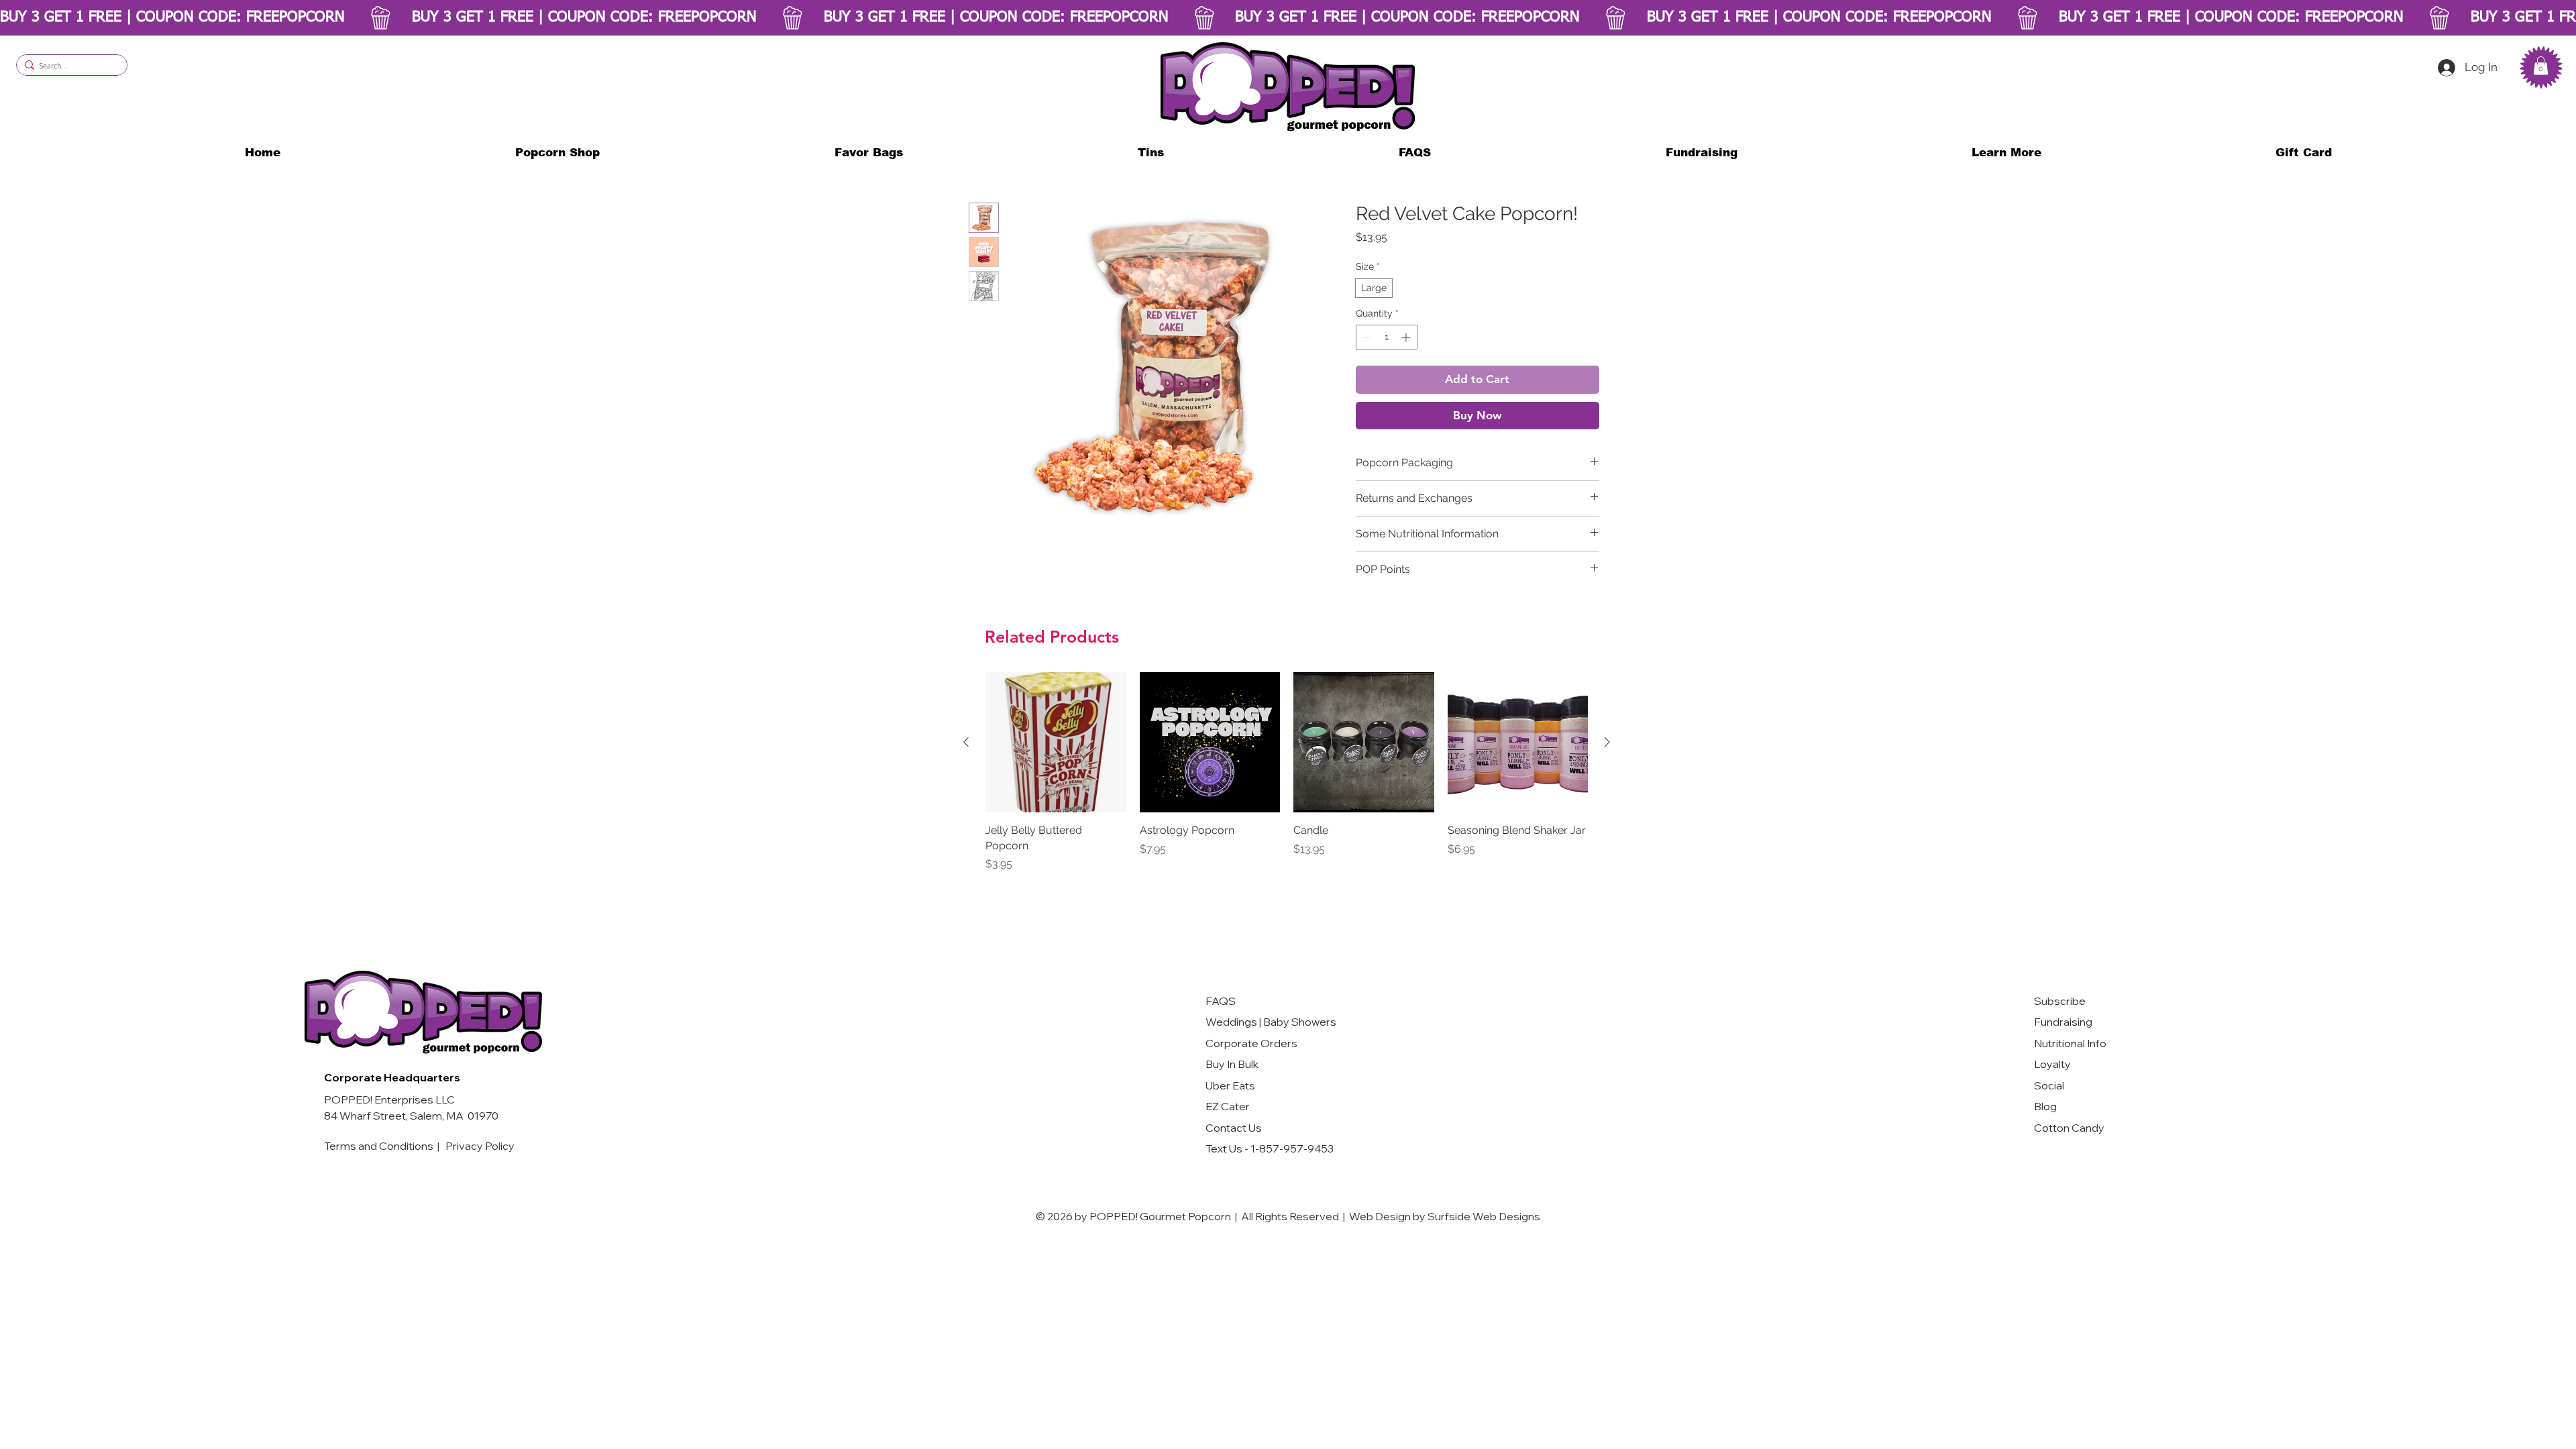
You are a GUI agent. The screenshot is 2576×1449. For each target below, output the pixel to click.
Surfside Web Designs (1484, 1216)
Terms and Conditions (380, 1146)
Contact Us (1234, 1128)
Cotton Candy (2070, 1128)
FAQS (1221, 1001)
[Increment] (1407, 337)
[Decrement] (1366, 337)
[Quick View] (1056, 743)
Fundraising (2063, 1022)
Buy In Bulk (1232, 1064)
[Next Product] (1607, 742)
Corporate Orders (1251, 1043)
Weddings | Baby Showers (1271, 1022)
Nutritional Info (2070, 1043)
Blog (2045, 1106)
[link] (2541, 65)
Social (2049, 1085)
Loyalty (2052, 1064)
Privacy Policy (480, 1146)
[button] (2006, 153)
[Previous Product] (966, 742)
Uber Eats (1230, 1085)
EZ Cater (1228, 1106)
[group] (1287, 772)
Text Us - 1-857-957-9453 (1270, 1148)
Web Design (1380, 1216)
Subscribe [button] (2060, 1001)
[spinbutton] (1387, 337)
